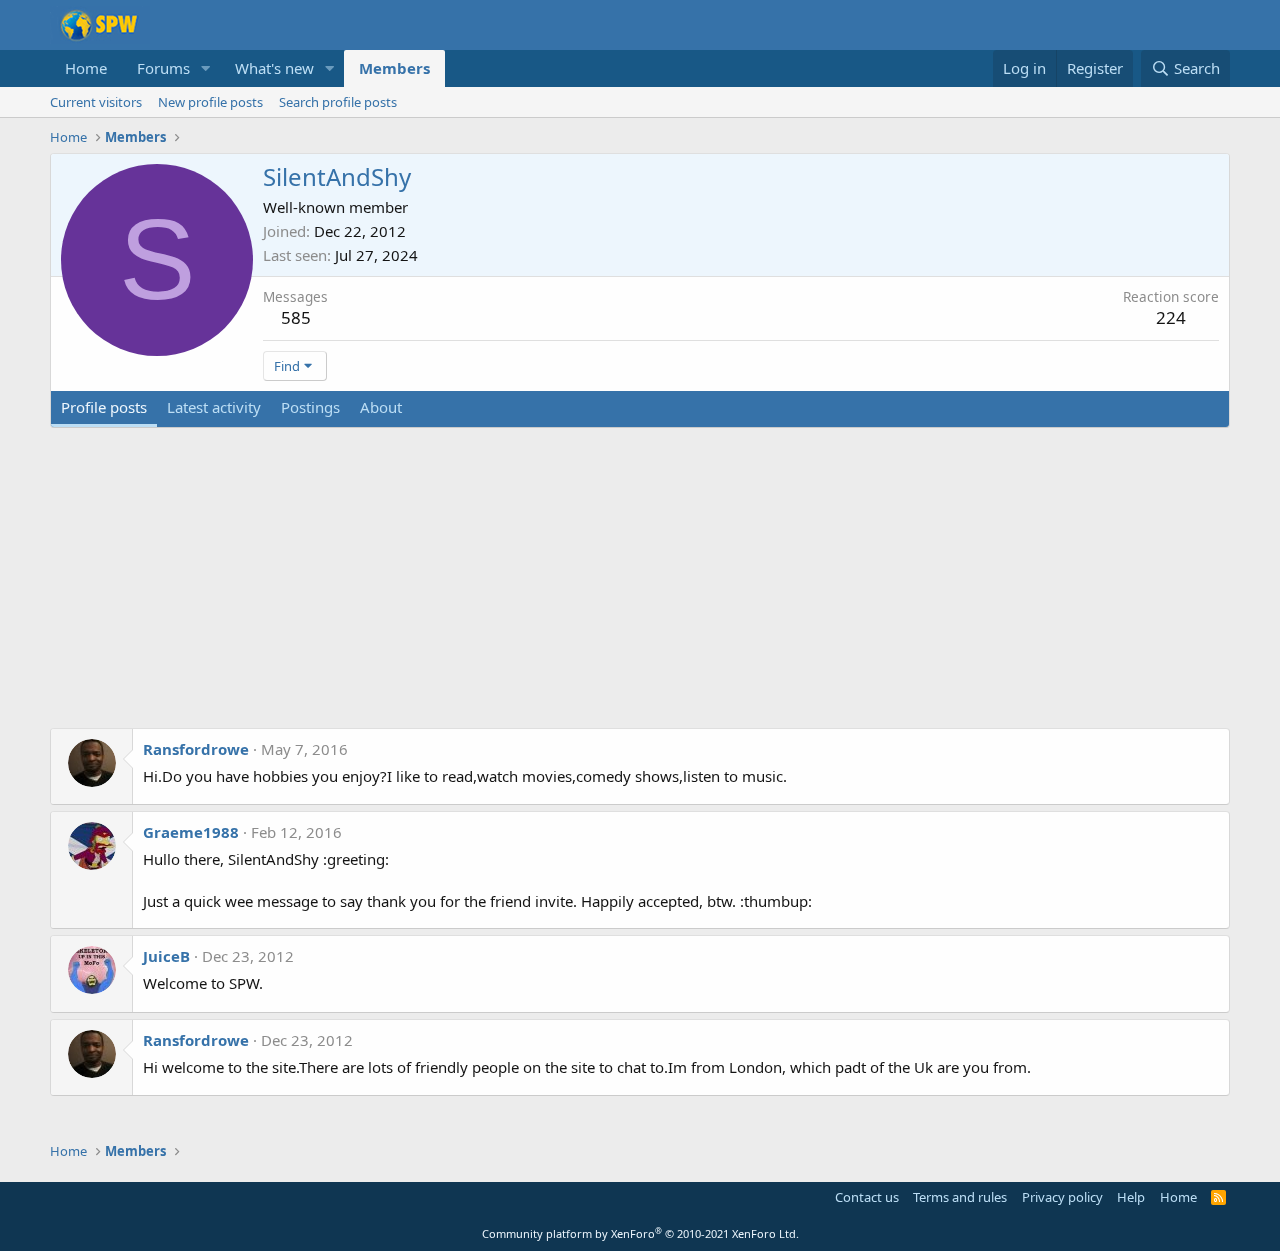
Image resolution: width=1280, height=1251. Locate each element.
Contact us (867, 1197)
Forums (163, 68)
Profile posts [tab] (104, 407)
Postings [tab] (310, 407)
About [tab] (381, 407)
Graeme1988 (191, 832)
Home (86, 68)
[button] (206, 68)
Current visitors (96, 102)
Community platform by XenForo (640, 1233)
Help (1131, 1197)
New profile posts (210, 102)
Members (394, 68)
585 (296, 317)
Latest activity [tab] (214, 407)
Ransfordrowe (196, 749)
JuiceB (166, 956)
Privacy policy (1062, 1197)
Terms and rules (960, 1197)
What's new (274, 68)
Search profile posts (338, 102)
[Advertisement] (640, 588)
